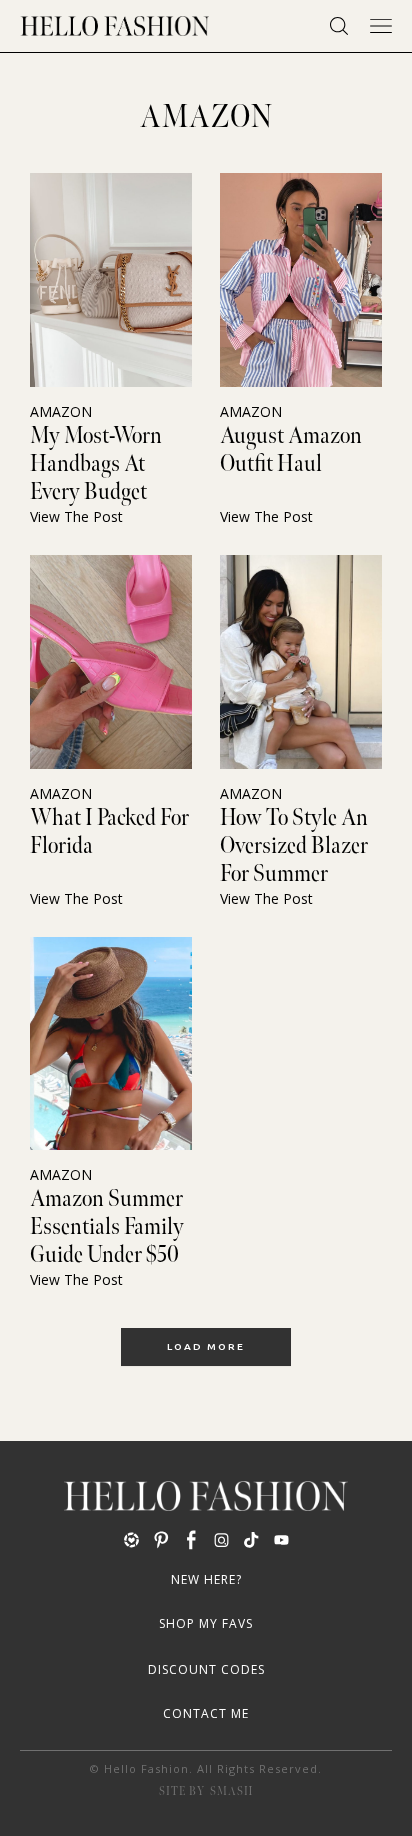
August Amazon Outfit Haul (291, 450)
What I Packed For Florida (109, 832)
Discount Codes (206, 1669)
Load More (206, 1346)
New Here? (206, 1579)
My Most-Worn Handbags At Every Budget (96, 464)
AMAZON (61, 411)
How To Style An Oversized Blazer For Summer (294, 846)
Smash (231, 1791)
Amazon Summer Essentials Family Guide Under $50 (107, 1227)
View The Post (76, 516)
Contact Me (206, 1713)
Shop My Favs (206, 1623)
